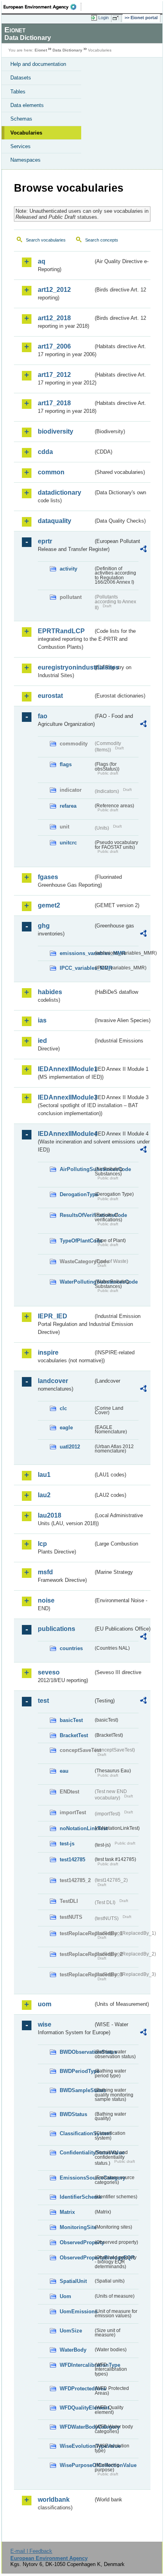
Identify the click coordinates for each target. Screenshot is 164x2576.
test (43, 1701)
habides (50, 992)
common (51, 472)
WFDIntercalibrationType (76, 2365)
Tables (18, 92)
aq (42, 261)
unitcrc (68, 843)
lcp (42, 1544)
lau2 (44, 1495)
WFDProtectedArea (76, 2389)
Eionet (41, 50)
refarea (68, 806)
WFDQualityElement (76, 2408)
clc (63, 1408)
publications (57, 1629)
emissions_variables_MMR (76, 953)
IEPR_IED (53, 1316)
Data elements (27, 105)
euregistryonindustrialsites (65, 667)
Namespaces (25, 160)
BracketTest (74, 1735)
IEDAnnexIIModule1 (65, 1069)
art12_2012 (54, 290)
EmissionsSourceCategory (76, 2178)
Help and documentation (38, 64)
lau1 (44, 1475)
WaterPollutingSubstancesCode (76, 1282)
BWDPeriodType (76, 2071)
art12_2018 (54, 318)
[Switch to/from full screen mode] (117, 18)
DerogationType (76, 1194)
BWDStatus (73, 2114)
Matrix (67, 2212)
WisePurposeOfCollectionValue (76, 2465)
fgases (48, 877)
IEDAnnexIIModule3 (65, 1097)
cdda (45, 452)
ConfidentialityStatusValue (76, 2153)
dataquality (55, 521)
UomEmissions (76, 2311)
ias (42, 1020)
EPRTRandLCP (61, 631)
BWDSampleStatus (76, 2090)
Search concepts (102, 240)
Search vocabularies (46, 240)
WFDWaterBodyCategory (76, 2427)
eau (64, 1771)
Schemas (21, 119)
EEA (42, 7)
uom (45, 2004)
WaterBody (73, 2350)
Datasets (21, 78)
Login (103, 18)
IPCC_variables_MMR (76, 968)
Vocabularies (26, 133)
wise (45, 2024)
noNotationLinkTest (76, 1828)
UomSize (71, 2331)
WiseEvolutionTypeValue (76, 2446)
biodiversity (56, 431)
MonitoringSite (76, 2227)
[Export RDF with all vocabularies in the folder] (143, 550)
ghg (44, 926)
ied (42, 1041)
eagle (66, 1428)
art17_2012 (54, 375)
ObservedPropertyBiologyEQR (76, 2258)
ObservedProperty (76, 2242)
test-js (67, 1844)
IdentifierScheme (76, 2197)
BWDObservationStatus (76, 2052)
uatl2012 (70, 1447)
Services (20, 146)
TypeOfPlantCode (76, 1241)
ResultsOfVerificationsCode (76, 1215)
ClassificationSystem (76, 2133)
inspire (48, 1352)
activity (68, 569)
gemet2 (49, 905)
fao (43, 716)
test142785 (72, 1860)
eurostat (50, 696)
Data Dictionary (67, 50)
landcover (53, 1381)
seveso (49, 1672)
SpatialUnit (73, 2281)
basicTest (71, 1720)
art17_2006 (54, 346)
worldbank (54, 2500)
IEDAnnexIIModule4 (65, 1134)
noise (46, 1600)
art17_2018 (54, 403)
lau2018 (50, 1515)
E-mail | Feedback (31, 2551)
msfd (45, 1572)
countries (71, 1648)
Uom (65, 2296)
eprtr (45, 541)
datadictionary (60, 492)
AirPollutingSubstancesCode (76, 1169)
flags (66, 764)
